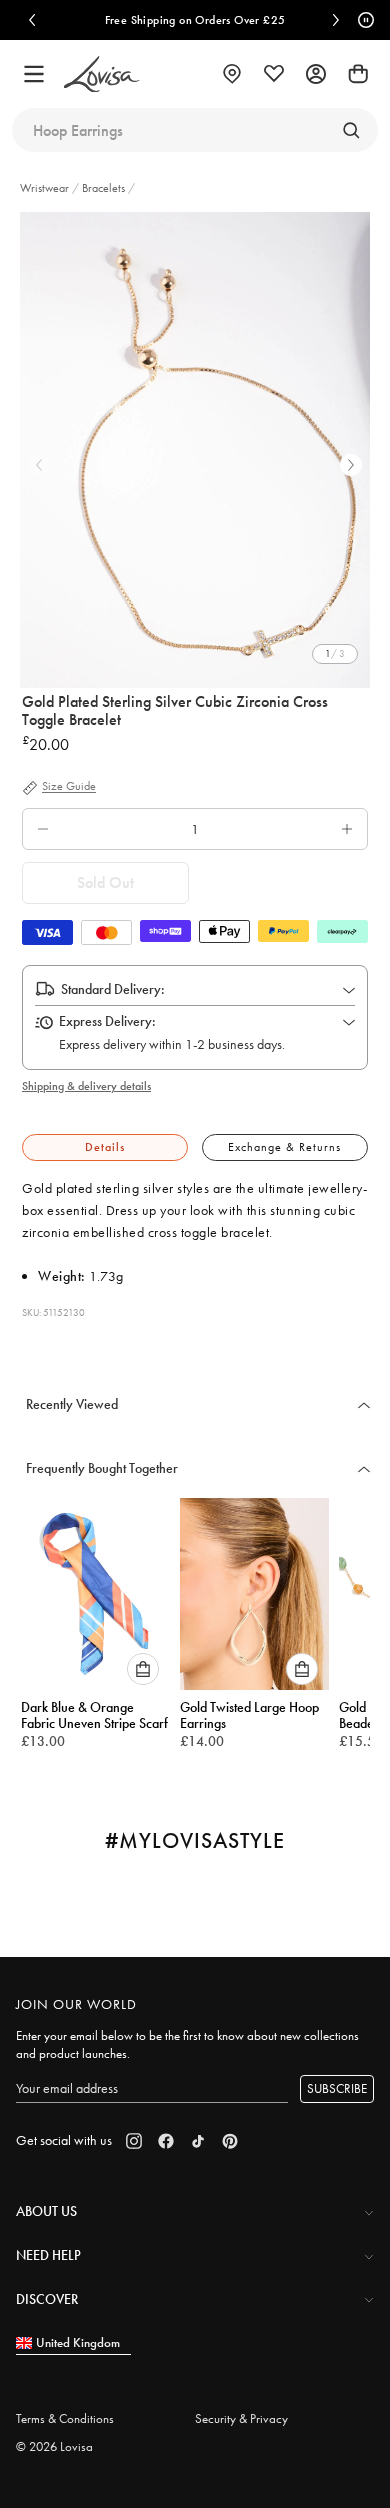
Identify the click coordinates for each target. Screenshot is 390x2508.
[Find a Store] (232, 74)
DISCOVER (47, 2299)
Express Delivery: (107, 1021)
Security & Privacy (241, 2418)
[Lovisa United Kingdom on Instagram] (134, 2141)
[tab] (105, 1147)
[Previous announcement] (32, 20)
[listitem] (195, 450)
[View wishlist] (274, 74)
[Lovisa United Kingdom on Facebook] (166, 2141)
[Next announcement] (336, 20)
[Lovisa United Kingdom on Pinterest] (230, 2141)
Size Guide (69, 787)
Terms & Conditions (65, 2418)
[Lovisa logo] (102, 74)
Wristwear (46, 188)
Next (351, 465)
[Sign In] (316, 74)
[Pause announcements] (363, 20)
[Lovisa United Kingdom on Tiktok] (198, 2141)
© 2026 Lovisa (54, 2446)
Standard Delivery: (113, 989)
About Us (46, 2211)
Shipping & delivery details (86, 1086)
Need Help (48, 2255)
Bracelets (103, 188)
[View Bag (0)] (358, 74)
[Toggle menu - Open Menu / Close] (34, 74)
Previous (39, 465)
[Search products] (351, 130)
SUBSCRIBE (337, 2088)
